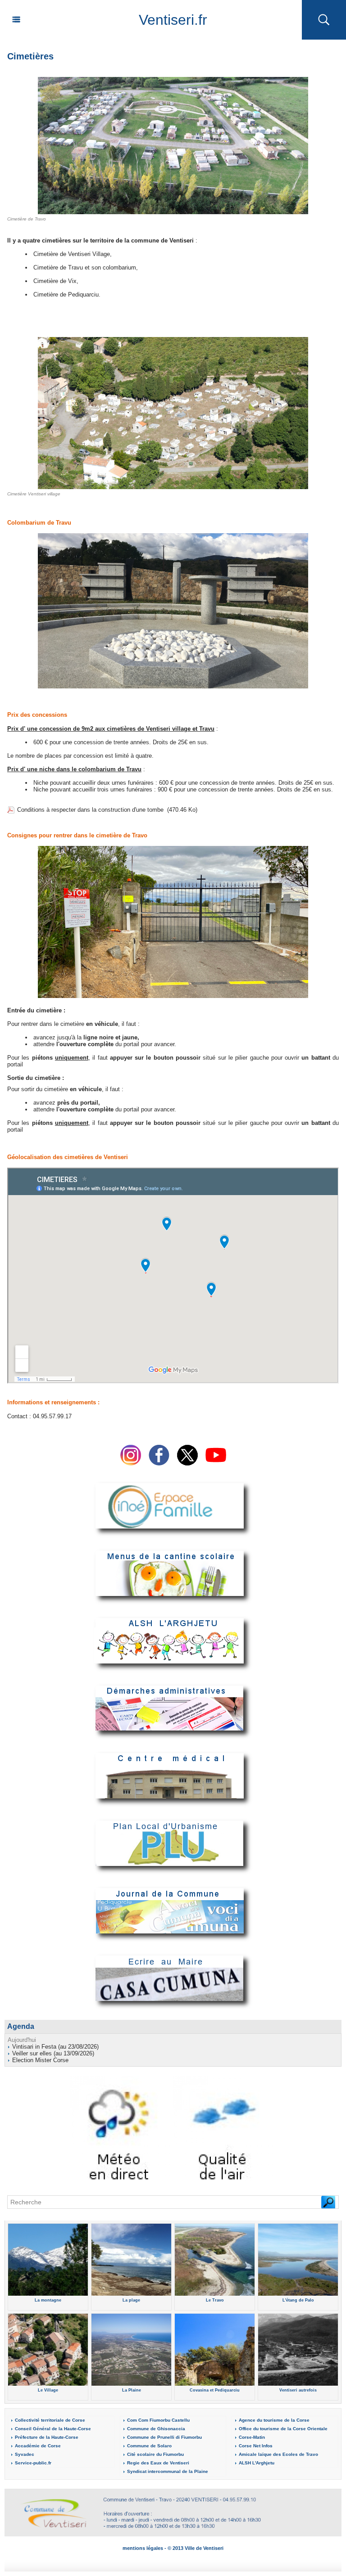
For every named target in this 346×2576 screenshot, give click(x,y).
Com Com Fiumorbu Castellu (158, 2420)
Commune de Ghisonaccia (156, 2429)
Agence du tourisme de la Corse (274, 2420)
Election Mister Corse (40, 2060)
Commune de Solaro (149, 2446)
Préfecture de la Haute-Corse (47, 2437)
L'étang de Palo (298, 2300)
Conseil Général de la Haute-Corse (53, 2429)
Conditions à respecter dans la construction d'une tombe (90, 810)
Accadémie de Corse (38, 2446)
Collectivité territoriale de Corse (50, 2420)
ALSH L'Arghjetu (257, 2463)
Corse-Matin (252, 2437)
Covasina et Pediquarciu (215, 2390)
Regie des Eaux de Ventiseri (158, 2463)
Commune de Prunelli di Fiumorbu (164, 2437)
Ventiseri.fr (173, 20)
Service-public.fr (33, 2463)
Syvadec (25, 2454)
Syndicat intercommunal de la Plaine (168, 2471)
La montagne (48, 2300)
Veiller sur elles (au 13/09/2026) (53, 2053)
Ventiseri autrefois (298, 2390)
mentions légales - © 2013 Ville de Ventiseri (173, 2548)
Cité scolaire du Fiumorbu (155, 2454)
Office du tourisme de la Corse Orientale (283, 2429)
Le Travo (215, 2300)
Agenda (21, 2026)
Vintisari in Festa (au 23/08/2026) (55, 2047)
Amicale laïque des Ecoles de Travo (278, 2454)
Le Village (48, 2390)
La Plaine (132, 2390)
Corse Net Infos (256, 2446)
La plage (131, 2300)
